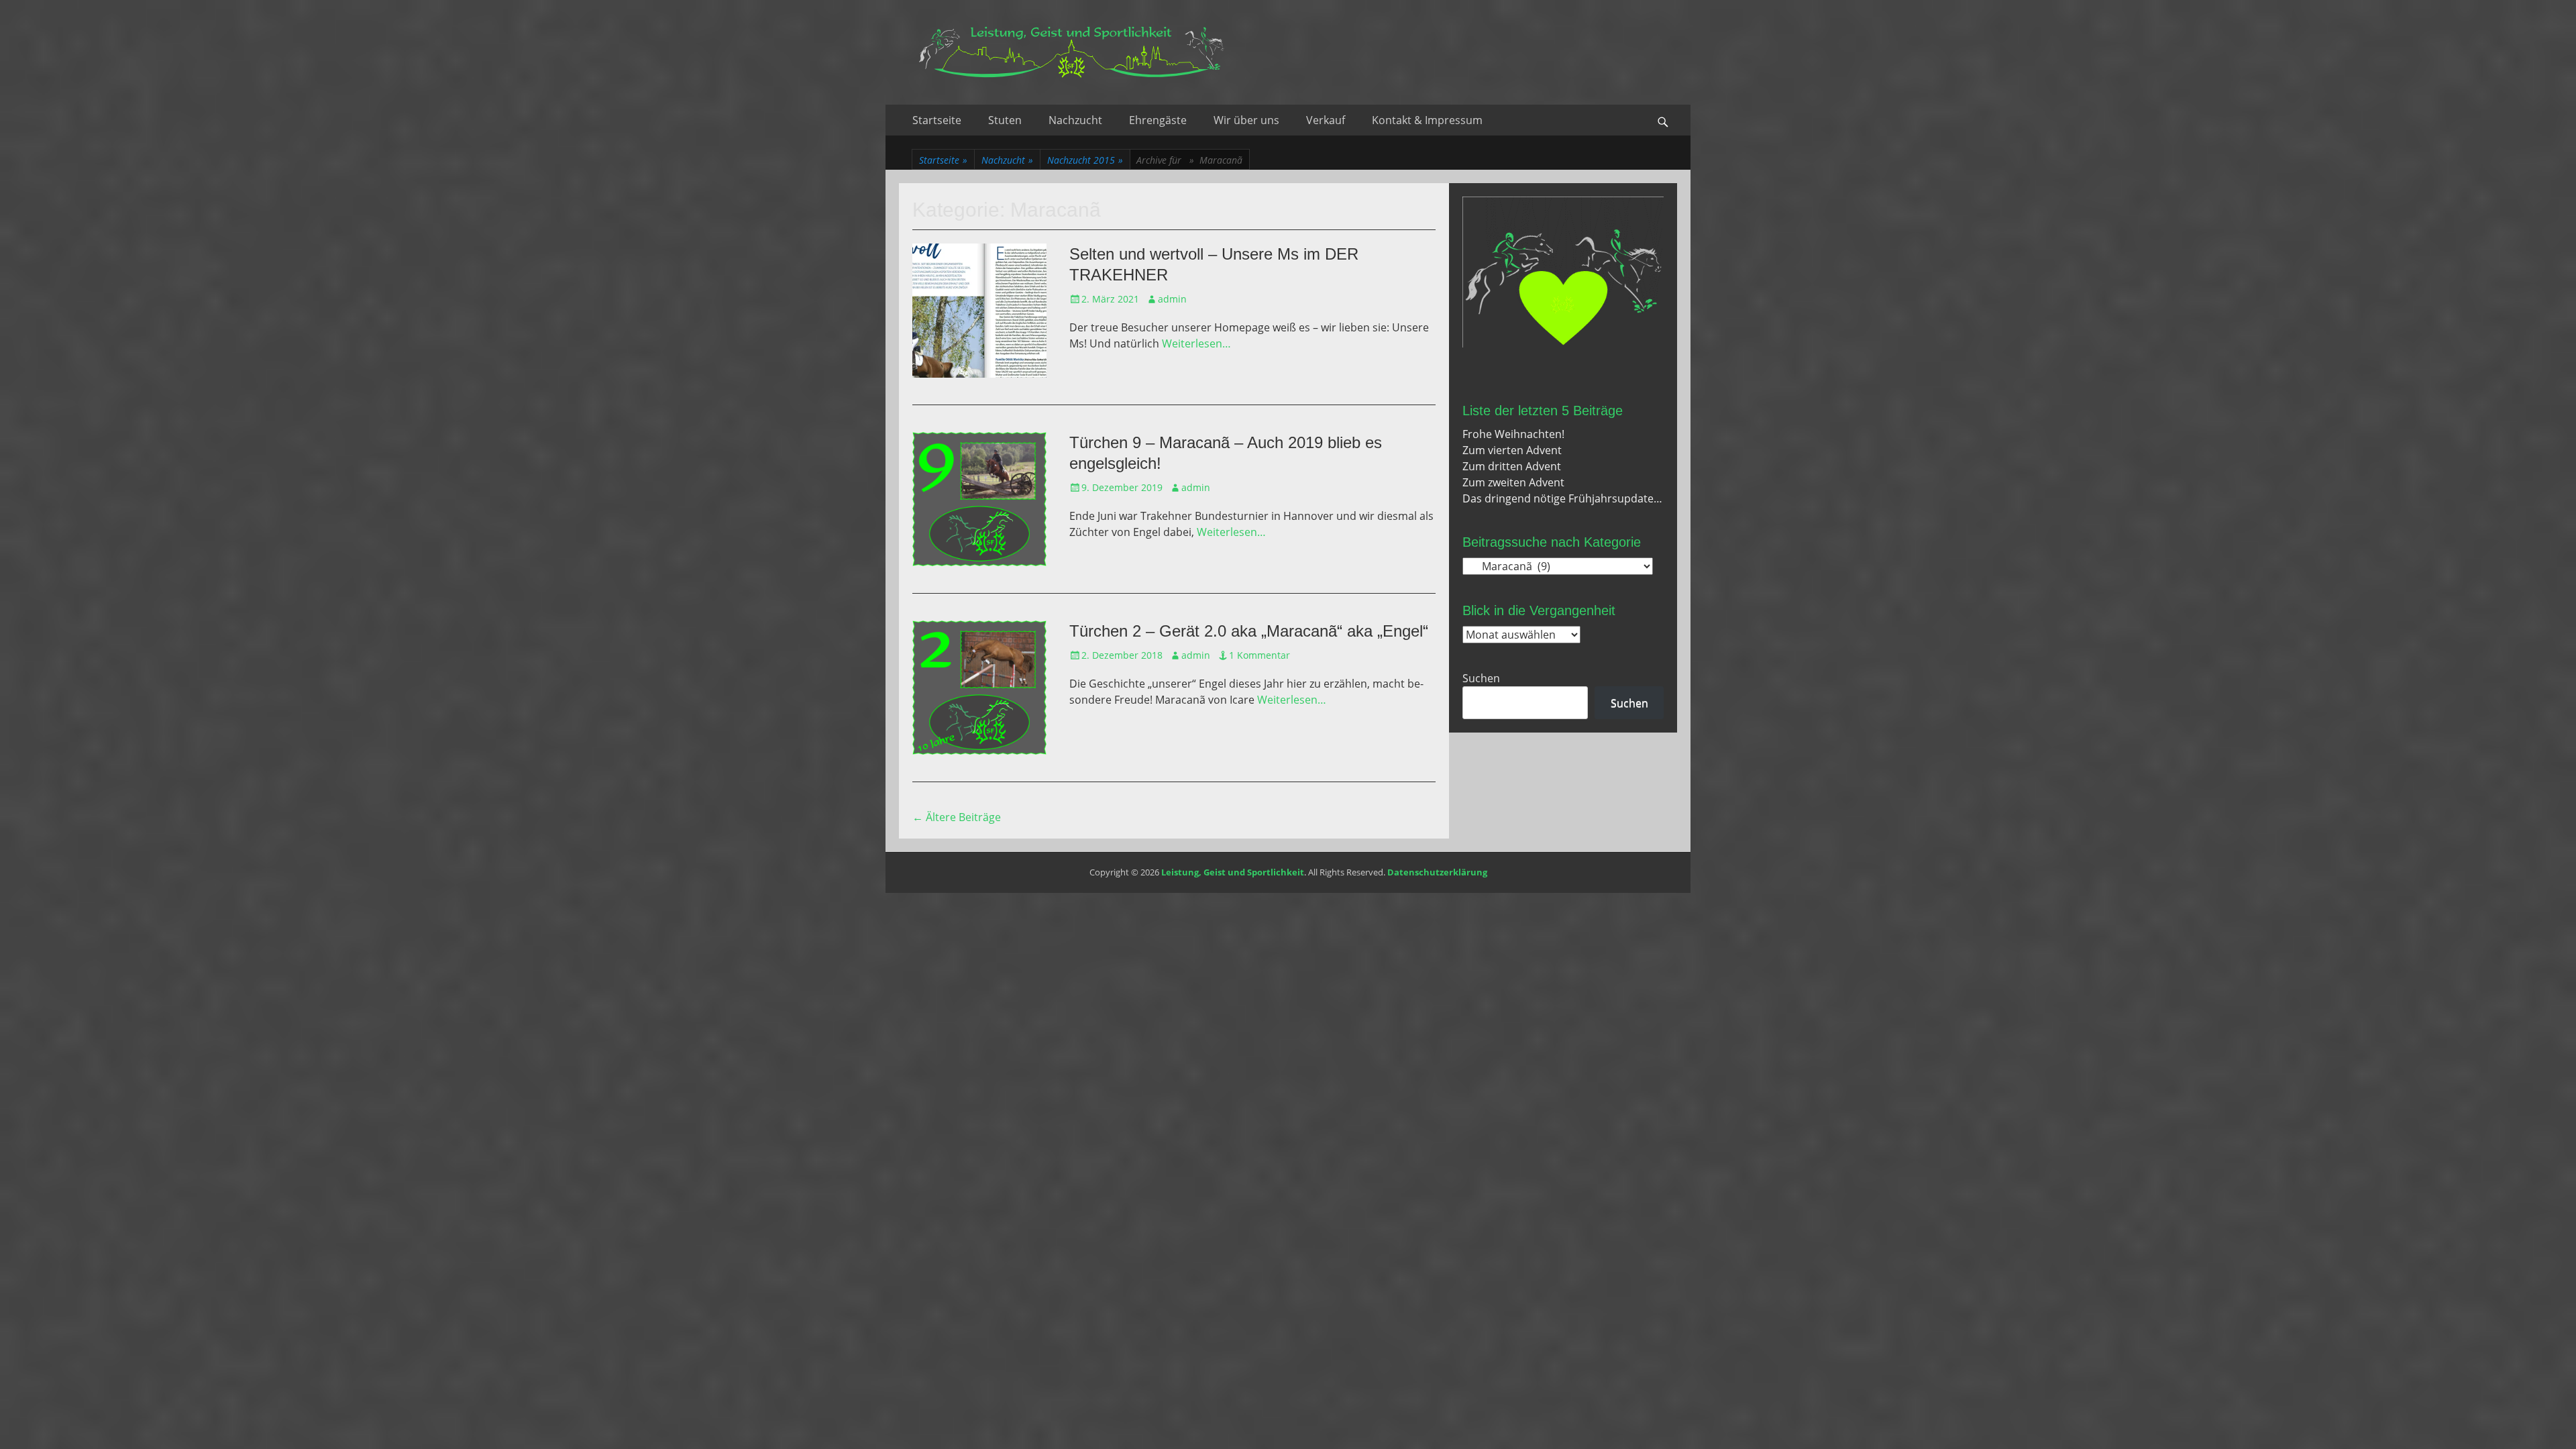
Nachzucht (1075, 120)
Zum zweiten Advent (1513, 482)
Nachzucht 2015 (1085, 160)
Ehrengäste (1158, 120)
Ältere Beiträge (957, 817)
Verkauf (1326, 120)
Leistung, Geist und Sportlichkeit (1233, 872)
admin (1172, 299)
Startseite (937, 120)
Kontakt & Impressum (1427, 120)
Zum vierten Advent (1512, 450)
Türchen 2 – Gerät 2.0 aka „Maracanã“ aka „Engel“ (1249, 631)
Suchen (1481, 678)
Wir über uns (1246, 120)
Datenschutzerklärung (1437, 872)
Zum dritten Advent (1512, 466)
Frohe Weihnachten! (1513, 434)
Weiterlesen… (1196, 343)
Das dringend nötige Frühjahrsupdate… (1562, 498)
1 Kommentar (1259, 655)
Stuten (1005, 120)
